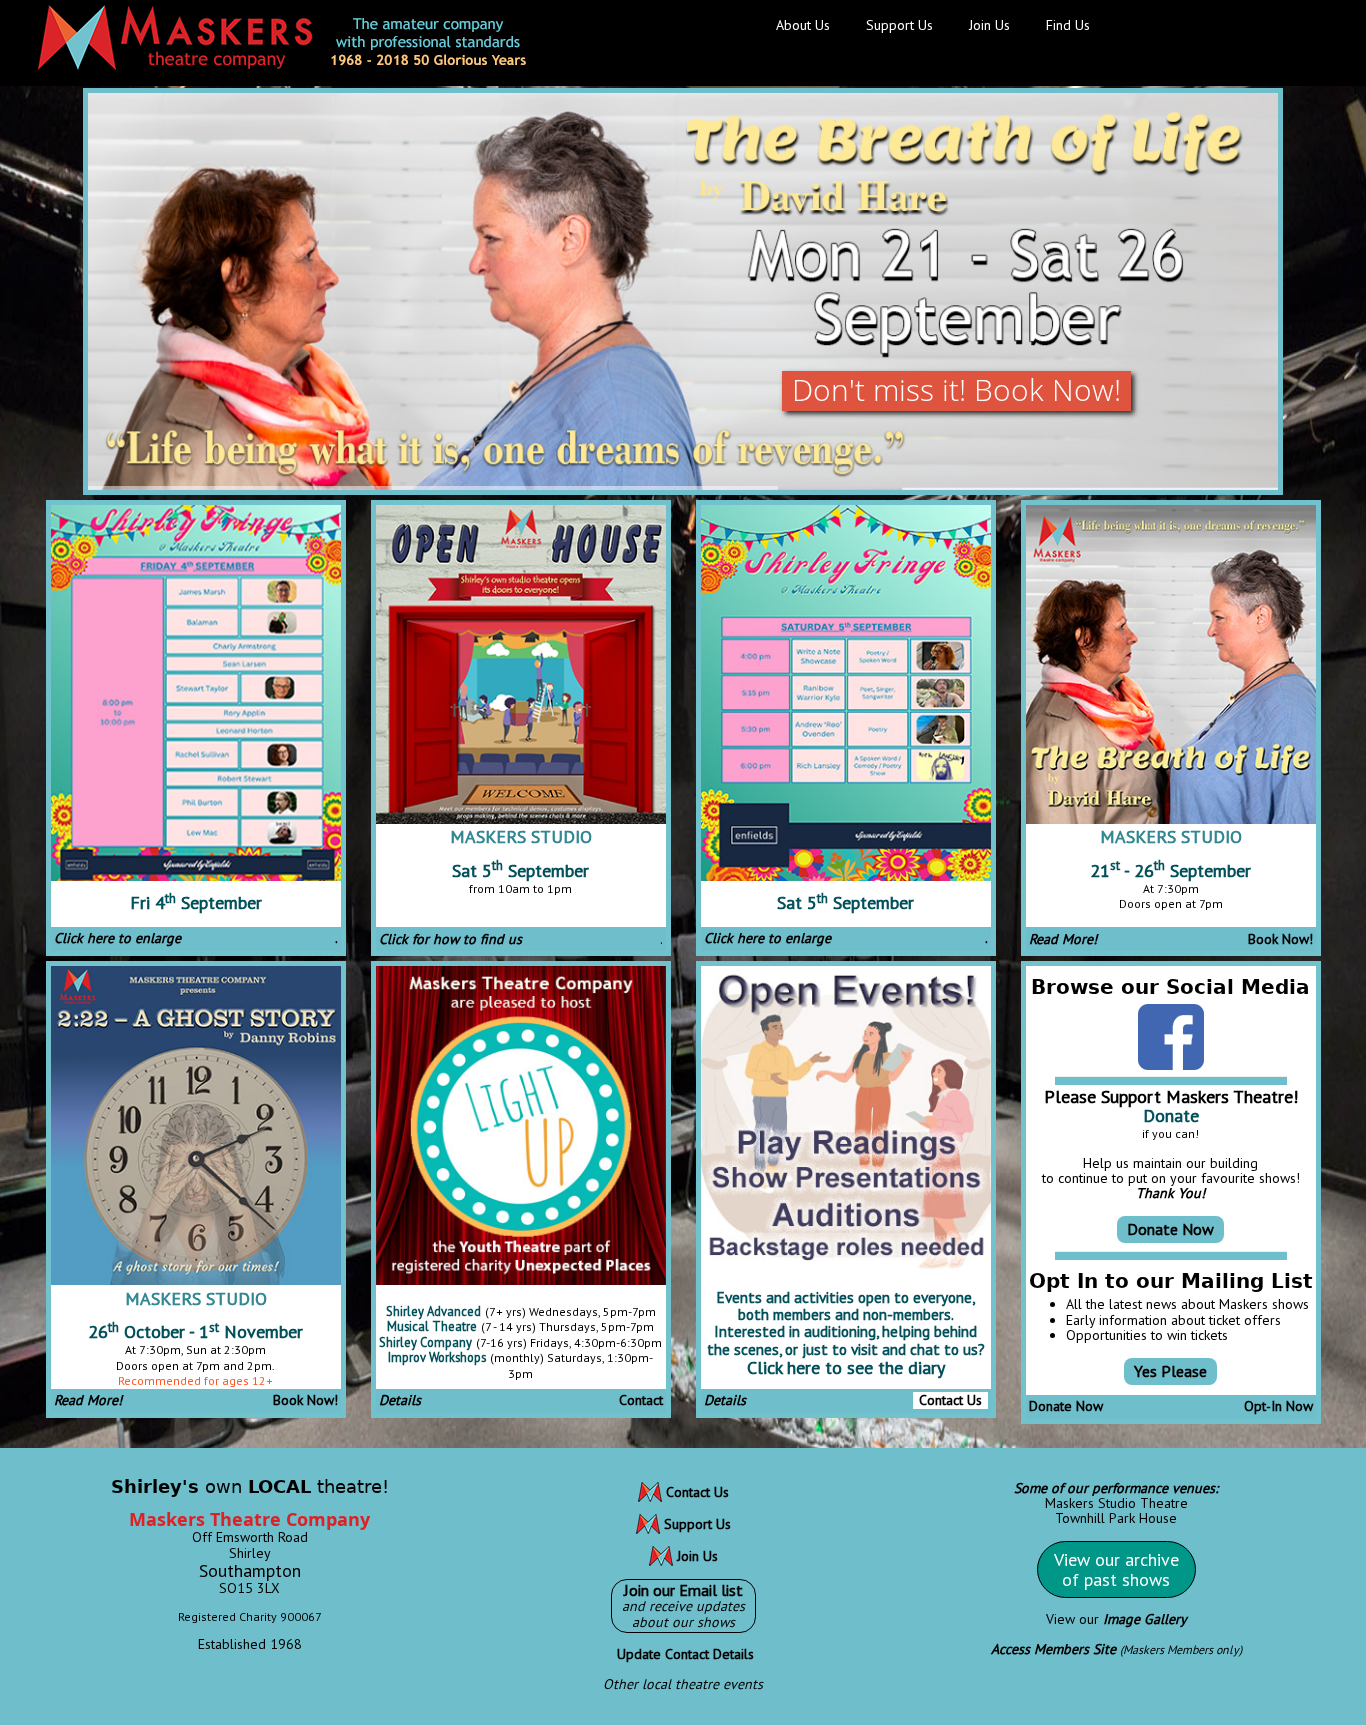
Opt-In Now (1278, 1406)
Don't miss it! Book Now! (956, 389)
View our (1116, 1619)
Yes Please (1170, 1371)
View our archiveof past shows (1116, 1569)
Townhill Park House (1116, 1518)
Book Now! (1280, 939)
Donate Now (1170, 1229)
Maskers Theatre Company (249, 1519)
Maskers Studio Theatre (1116, 1503)
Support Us (899, 25)
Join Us (989, 25)
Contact (641, 1400)
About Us (803, 25)
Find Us (1068, 25)
